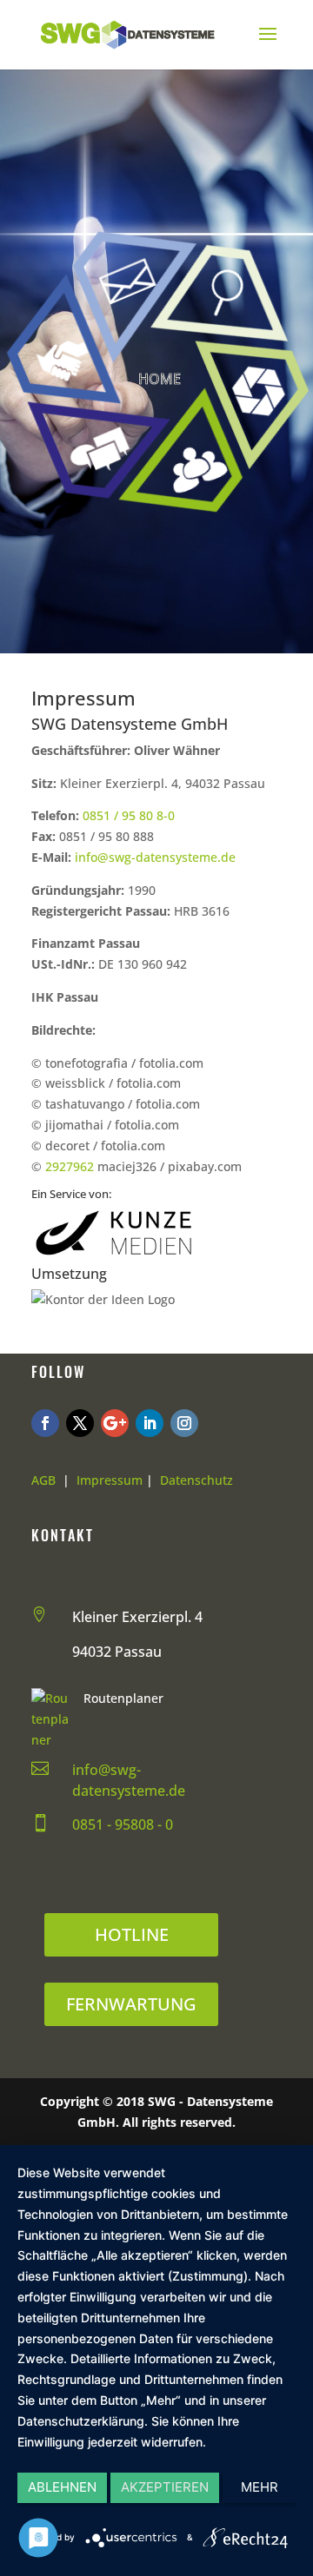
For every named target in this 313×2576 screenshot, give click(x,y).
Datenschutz (196, 1480)
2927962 (70, 1166)
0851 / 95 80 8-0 (129, 815)
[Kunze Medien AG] (114, 1256)
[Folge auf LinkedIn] (150, 1423)
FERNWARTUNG (131, 2004)
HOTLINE (132, 1934)
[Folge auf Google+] (115, 1423)
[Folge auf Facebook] (45, 1423)
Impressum (110, 1480)
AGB (43, 1480)
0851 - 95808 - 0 (123, 1824)
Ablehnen (62, 2487)
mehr (260, 2487)
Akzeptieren (165, 2487)
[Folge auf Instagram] (184, 1423)
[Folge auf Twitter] (80, 1423)
